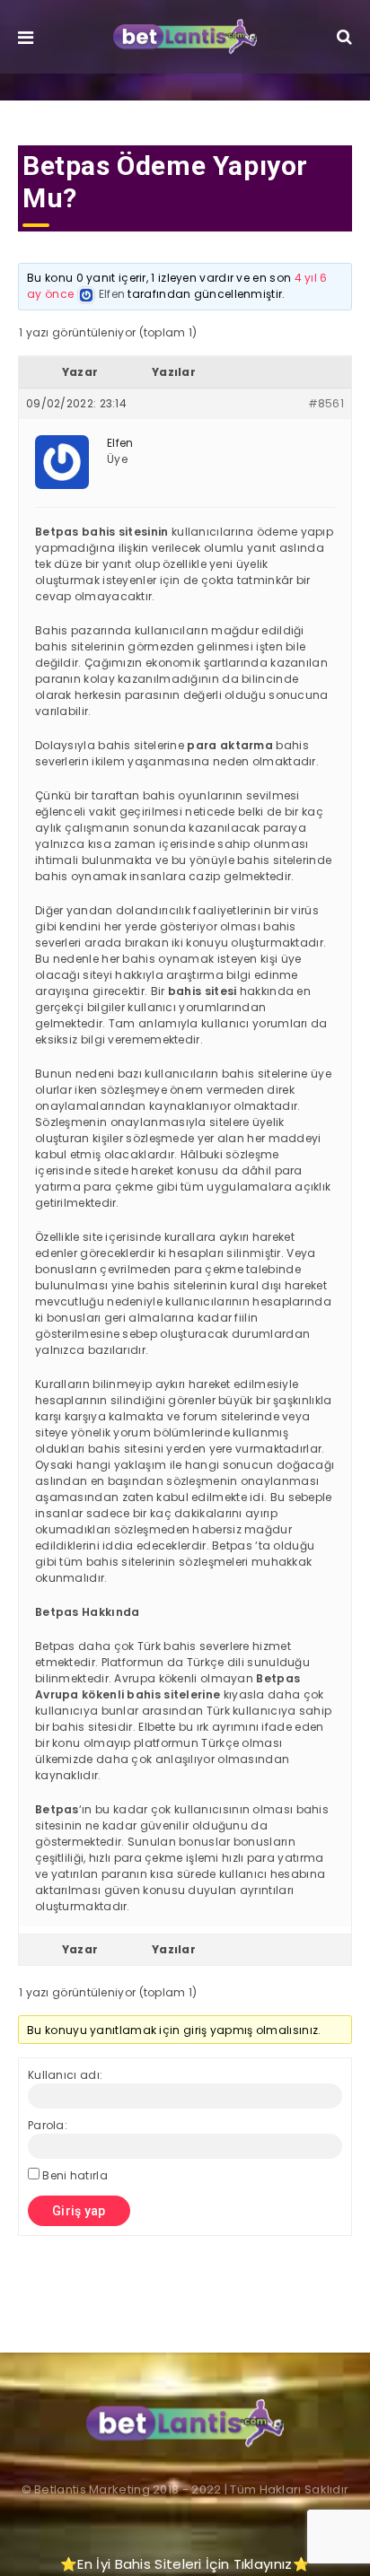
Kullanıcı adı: (65, 2075)
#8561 (326, 403)
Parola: (48, 2125)
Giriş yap (79, 2211)
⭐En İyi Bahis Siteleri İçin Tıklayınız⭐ (185, 2564)
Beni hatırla (75, 2175)
